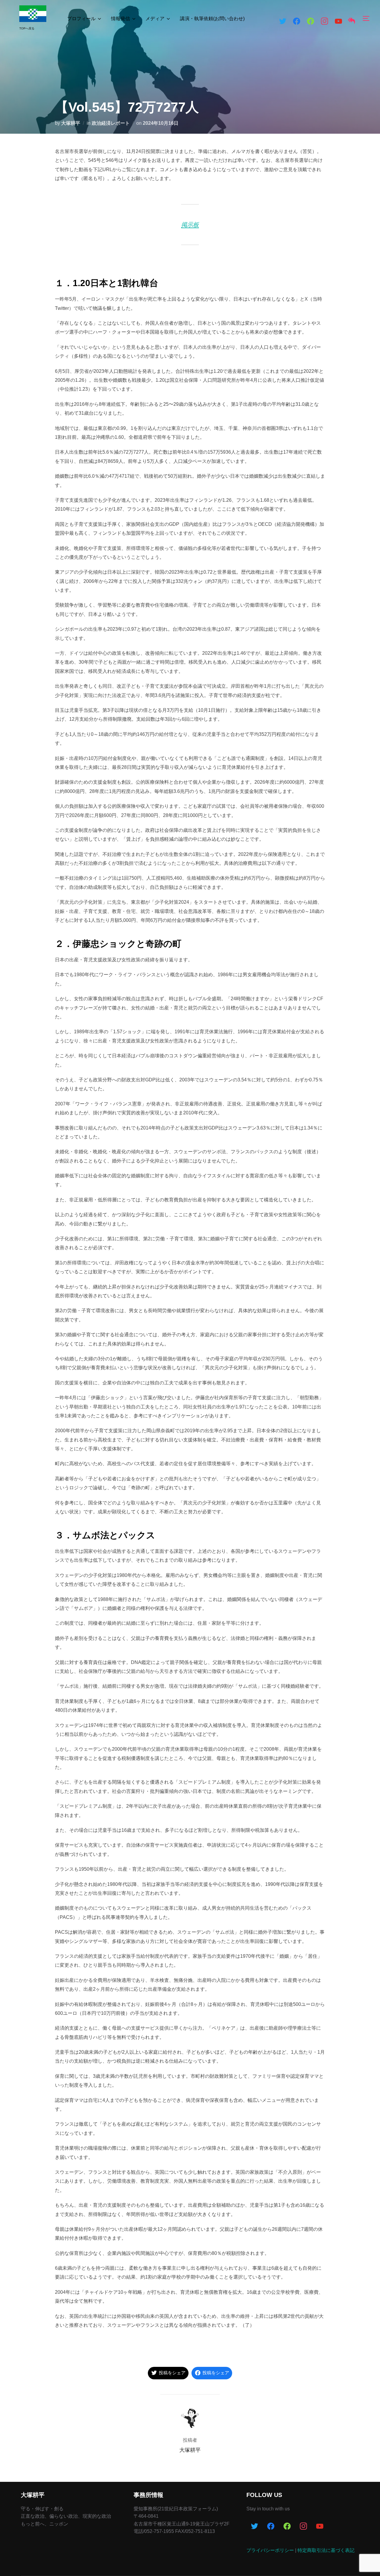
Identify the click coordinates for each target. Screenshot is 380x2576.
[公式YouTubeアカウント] (320, 2527)
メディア (155, 19)
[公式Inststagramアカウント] (303, 2527)
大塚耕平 (71, 123)
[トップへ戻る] (351, 22)
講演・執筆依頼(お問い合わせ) (212, 19)
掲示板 (190, 225)
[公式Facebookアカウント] (297, 22)
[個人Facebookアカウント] (287, 2527)
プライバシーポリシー (270, 2550)
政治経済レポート (111, 123)
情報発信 (121, 19)
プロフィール (81, 19)
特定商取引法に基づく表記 (326, 2550)
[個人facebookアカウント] (311, 22)
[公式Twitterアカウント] (283, 22)
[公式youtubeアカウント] (338, 22)
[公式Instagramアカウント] (324, 22)
